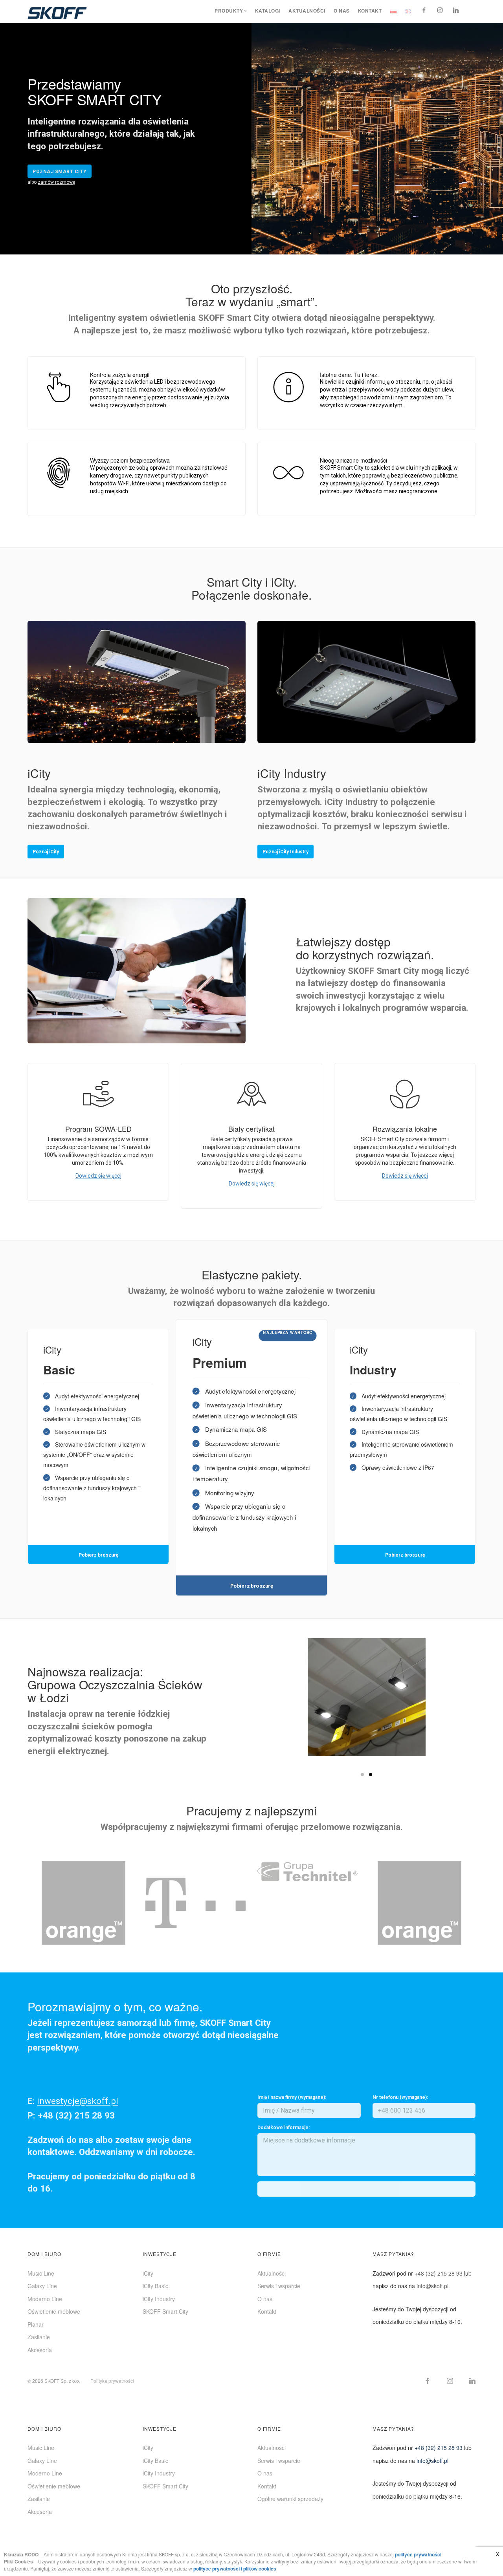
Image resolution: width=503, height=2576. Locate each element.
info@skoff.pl (432, 2286)
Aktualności (307, 11)
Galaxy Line (42, 2286)
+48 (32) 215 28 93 (439, 2273)
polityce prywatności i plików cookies (235, 2569)
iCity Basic (155, 2286)
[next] (468, 1903)
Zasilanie (39, 2337)
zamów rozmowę (56, 182)
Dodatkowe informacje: (284, 2128)
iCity (148, 2273)
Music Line (41, 2273)
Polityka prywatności (112, 2381)
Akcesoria (40, 2350)
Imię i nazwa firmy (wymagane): (292, 2097)
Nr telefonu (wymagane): (400, 2097)
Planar (36, 2324)
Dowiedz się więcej (98, 1176)
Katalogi (268, 11)
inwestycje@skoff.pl (78, 2101)
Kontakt (370, 11)
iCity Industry (159, 2299)
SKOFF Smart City (165, 2311)
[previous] (35, 1903)
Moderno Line (45, 2299)
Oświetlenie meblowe (54, 2311)
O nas (342, 11)
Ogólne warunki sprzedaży (290, 2499)
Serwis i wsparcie (279, 2286)
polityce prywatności (418, 2554)
